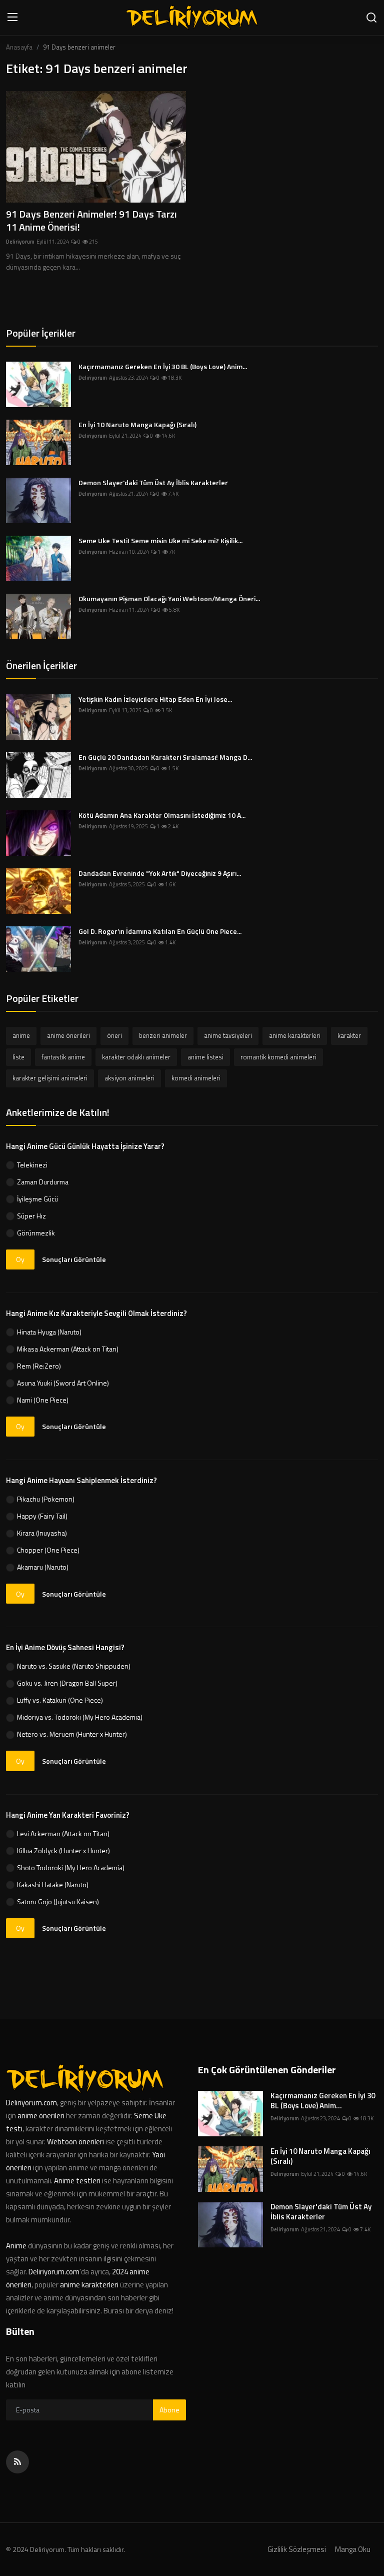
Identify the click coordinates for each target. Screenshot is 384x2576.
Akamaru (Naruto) (43, 1567)
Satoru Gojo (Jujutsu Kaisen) (58, 1901)
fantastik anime (63, 1057)
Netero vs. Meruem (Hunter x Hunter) (72, 1734)
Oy (20, 1259)
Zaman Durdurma (43, 1182)
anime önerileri (68, 1035)
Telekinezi (32, 1165)
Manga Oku (353, 2549)
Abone (169, 2410)
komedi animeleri (196, 1078)
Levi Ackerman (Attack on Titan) (63, 1833)
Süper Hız (31, 1216)
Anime (17, 2246)
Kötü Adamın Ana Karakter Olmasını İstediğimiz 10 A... (162, 815)
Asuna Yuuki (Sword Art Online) (63, 1383)
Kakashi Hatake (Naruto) (53, 1884)
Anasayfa (19, 47)
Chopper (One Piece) (48, 1550)
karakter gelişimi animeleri (50, 1078)
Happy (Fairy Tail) (42, 1516)
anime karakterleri (295, 1035)
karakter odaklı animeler (136, 1057)
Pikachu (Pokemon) (46, 1499)
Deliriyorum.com (31, 2103)
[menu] (12, 18)
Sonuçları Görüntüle (74, 1259)
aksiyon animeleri (129, 1078)
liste (18, 1057)
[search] (371, 18)
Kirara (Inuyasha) (42, 1533)
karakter (349, 1035)
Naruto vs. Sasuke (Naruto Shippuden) (74, 1666)
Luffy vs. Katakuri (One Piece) (60, 1700)
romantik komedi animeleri (278, 1057)
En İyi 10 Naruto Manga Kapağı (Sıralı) (137, 425)
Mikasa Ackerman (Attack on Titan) (68, 1349)
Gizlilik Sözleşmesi (297, 2549)
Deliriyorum (20, 242)
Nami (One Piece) (43, 1400)
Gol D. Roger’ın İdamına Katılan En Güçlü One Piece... (160, 931)
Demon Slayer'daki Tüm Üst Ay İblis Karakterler (153, 483)
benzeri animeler (163, 1035)
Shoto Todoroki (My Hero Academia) (71, 1867)
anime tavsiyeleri (228, 1035)
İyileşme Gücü (37, 1199)
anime (21, 1035)
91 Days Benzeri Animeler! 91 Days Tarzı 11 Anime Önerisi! (91, 221)
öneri (114, 1035)
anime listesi (205, 1057)
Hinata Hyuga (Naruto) (49, 1332)
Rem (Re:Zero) (39, 1366)
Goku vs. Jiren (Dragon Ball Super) (67, 1683)
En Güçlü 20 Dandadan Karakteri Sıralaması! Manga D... (165, 757)
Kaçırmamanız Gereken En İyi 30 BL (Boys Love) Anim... (163, 367)
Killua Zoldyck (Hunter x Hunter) (63, 1850)
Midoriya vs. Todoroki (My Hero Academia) (80, 1717)
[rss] (17, 2462)
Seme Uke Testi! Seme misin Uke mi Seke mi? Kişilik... (160, 541)
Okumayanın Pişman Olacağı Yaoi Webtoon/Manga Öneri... (169, 599)
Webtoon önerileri (75, 2142)
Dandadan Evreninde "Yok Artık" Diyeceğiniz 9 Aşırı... (160, 873)
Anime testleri (77, 2181)
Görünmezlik (36, 1233)
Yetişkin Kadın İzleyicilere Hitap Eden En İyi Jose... (155, 699)
